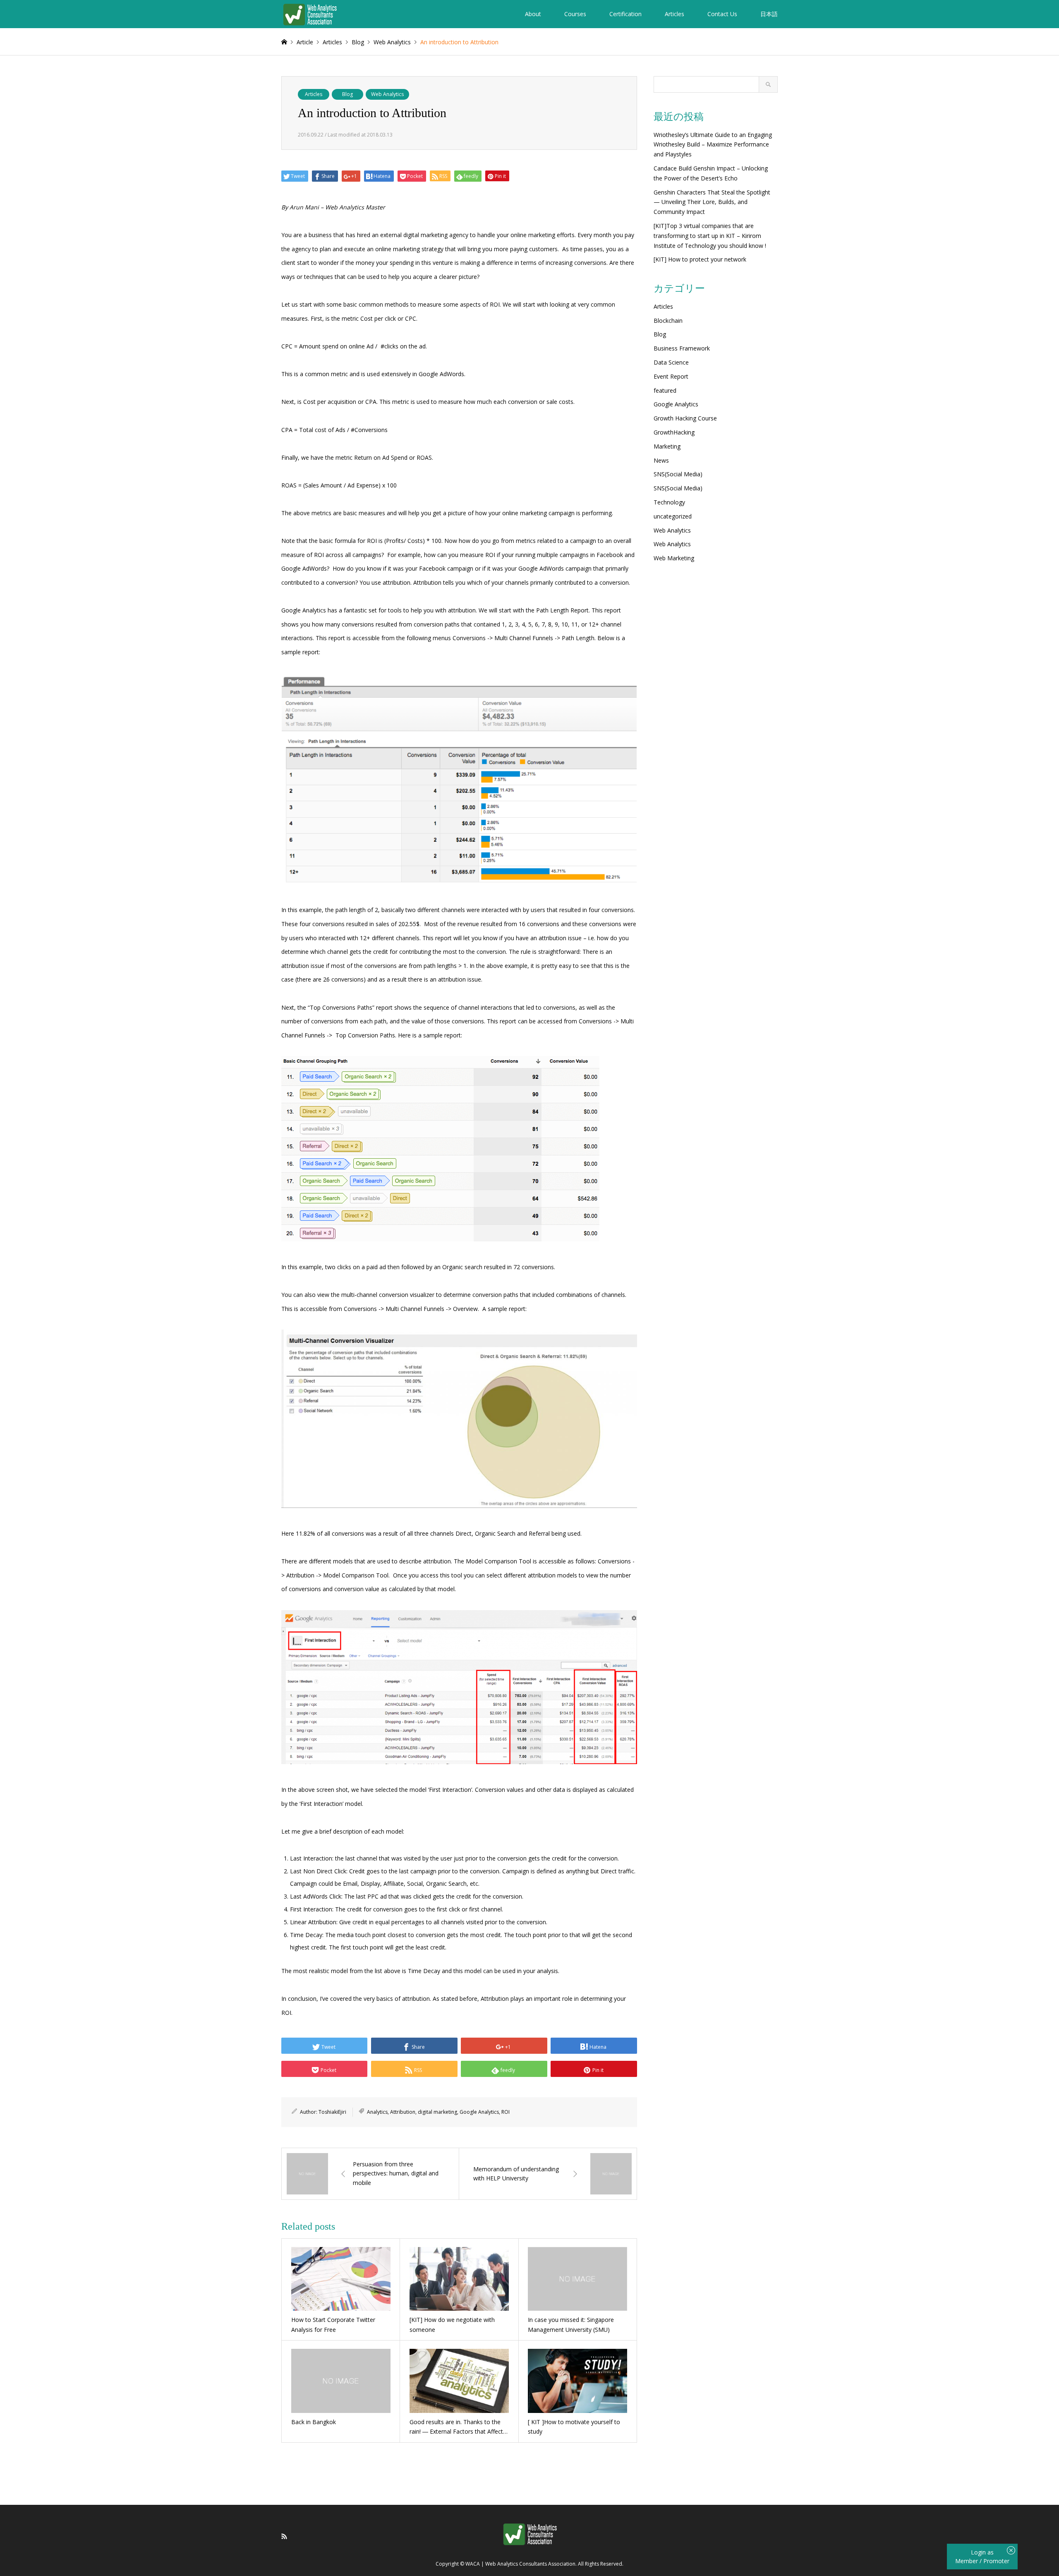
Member (967, 2561)
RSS (284, 2536)
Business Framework (682, 348)
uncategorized (673, 516)
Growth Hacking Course (685, 418)
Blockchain (668, 320)
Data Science (671, 362)
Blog (347, 94)
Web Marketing (674, 558)
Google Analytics (479, 2112)
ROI (506, 2112)
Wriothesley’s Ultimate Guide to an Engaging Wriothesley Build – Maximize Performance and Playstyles (713, 145)
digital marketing (437, 2112)
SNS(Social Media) (678, 474)
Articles (674, 14)
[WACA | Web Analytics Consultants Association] (310, 14)
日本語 (769, 14)
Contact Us (722, 14)
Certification (625, 14)
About (533, 14)
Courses (575, 14)
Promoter (996, 2561)
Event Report (671, 376)
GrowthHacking (674, 432)
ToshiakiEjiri (332, 2112)
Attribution (403, 2112)
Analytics (377, 2112)
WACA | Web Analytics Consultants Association (520, 2564)
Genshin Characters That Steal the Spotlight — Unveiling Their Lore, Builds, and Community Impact (712, 202)
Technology (669, 502)
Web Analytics (387, 94)
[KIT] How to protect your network (700, 259)
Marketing (667, 446)
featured (665, 390)
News (661, 460)
